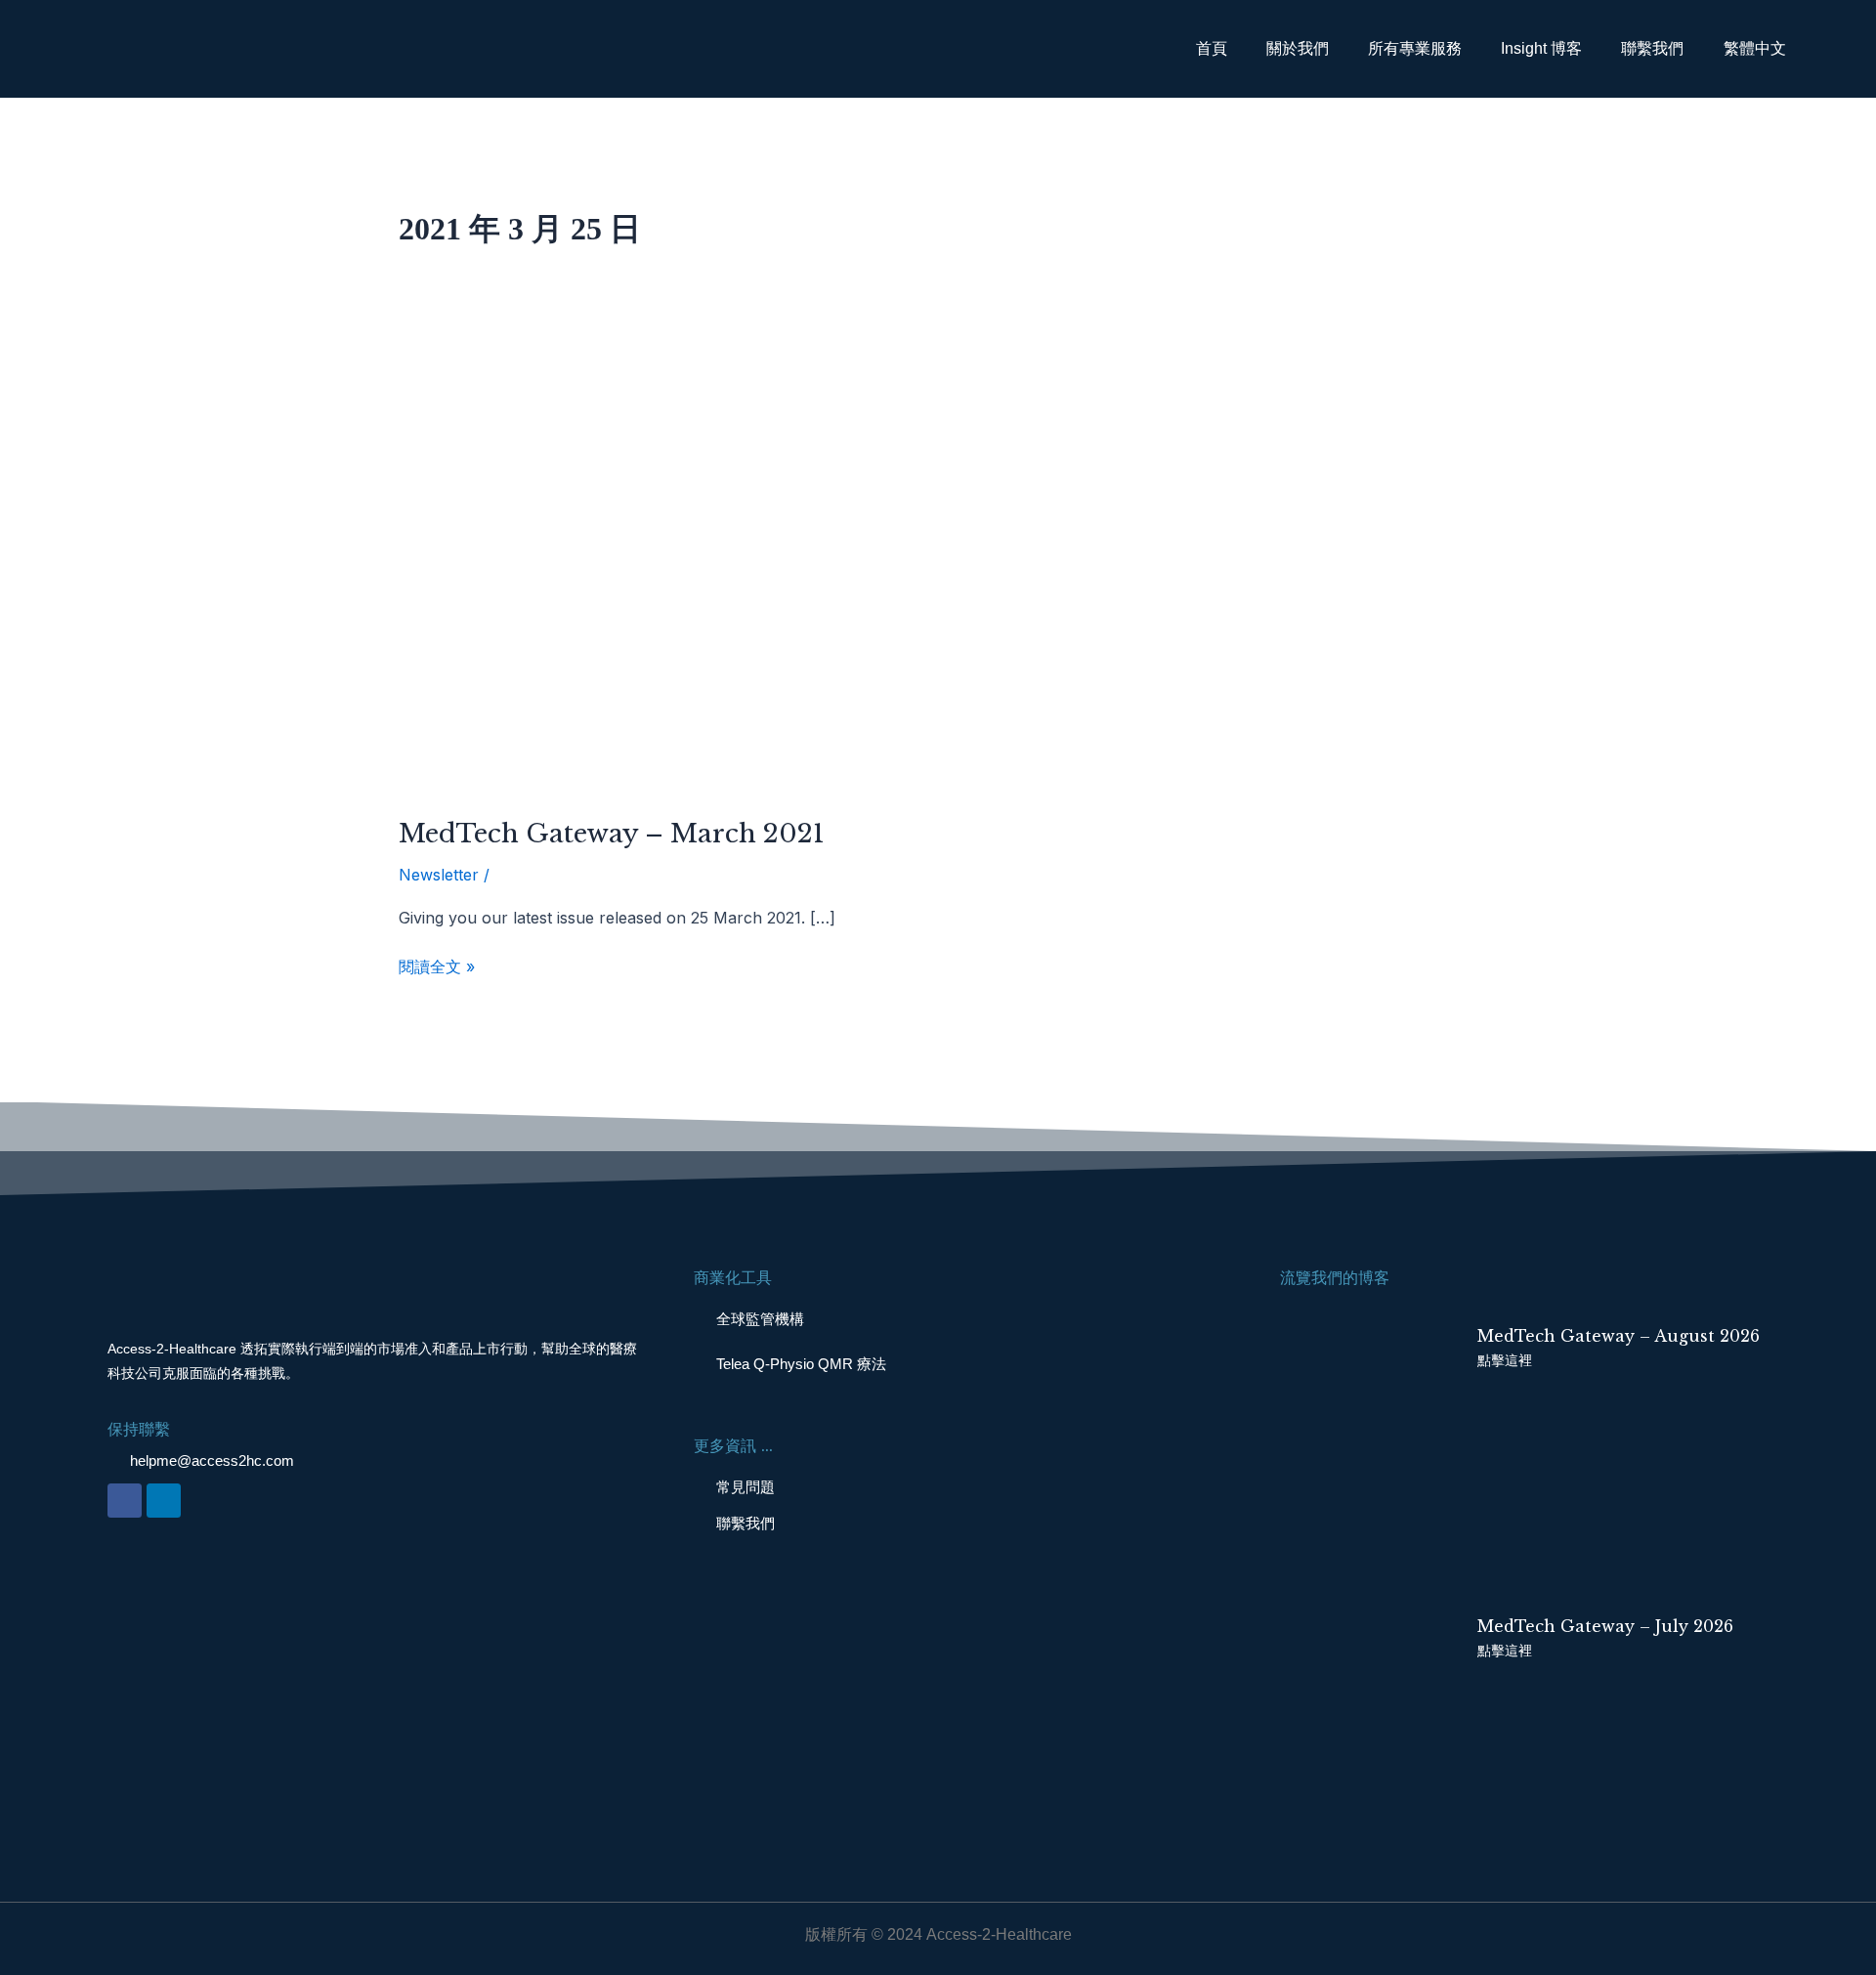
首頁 (1212, 48)
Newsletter (439, 875)
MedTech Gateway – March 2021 (612, 834)
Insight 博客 (1541, 48)
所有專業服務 (1415, 48)
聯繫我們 (1652, 48)
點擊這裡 (1505, 1360)
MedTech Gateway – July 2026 (1605, 1626)
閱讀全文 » (437, 965)
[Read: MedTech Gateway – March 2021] (696, 570)
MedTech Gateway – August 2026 (1619, 1336)
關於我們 (1298, 48)
